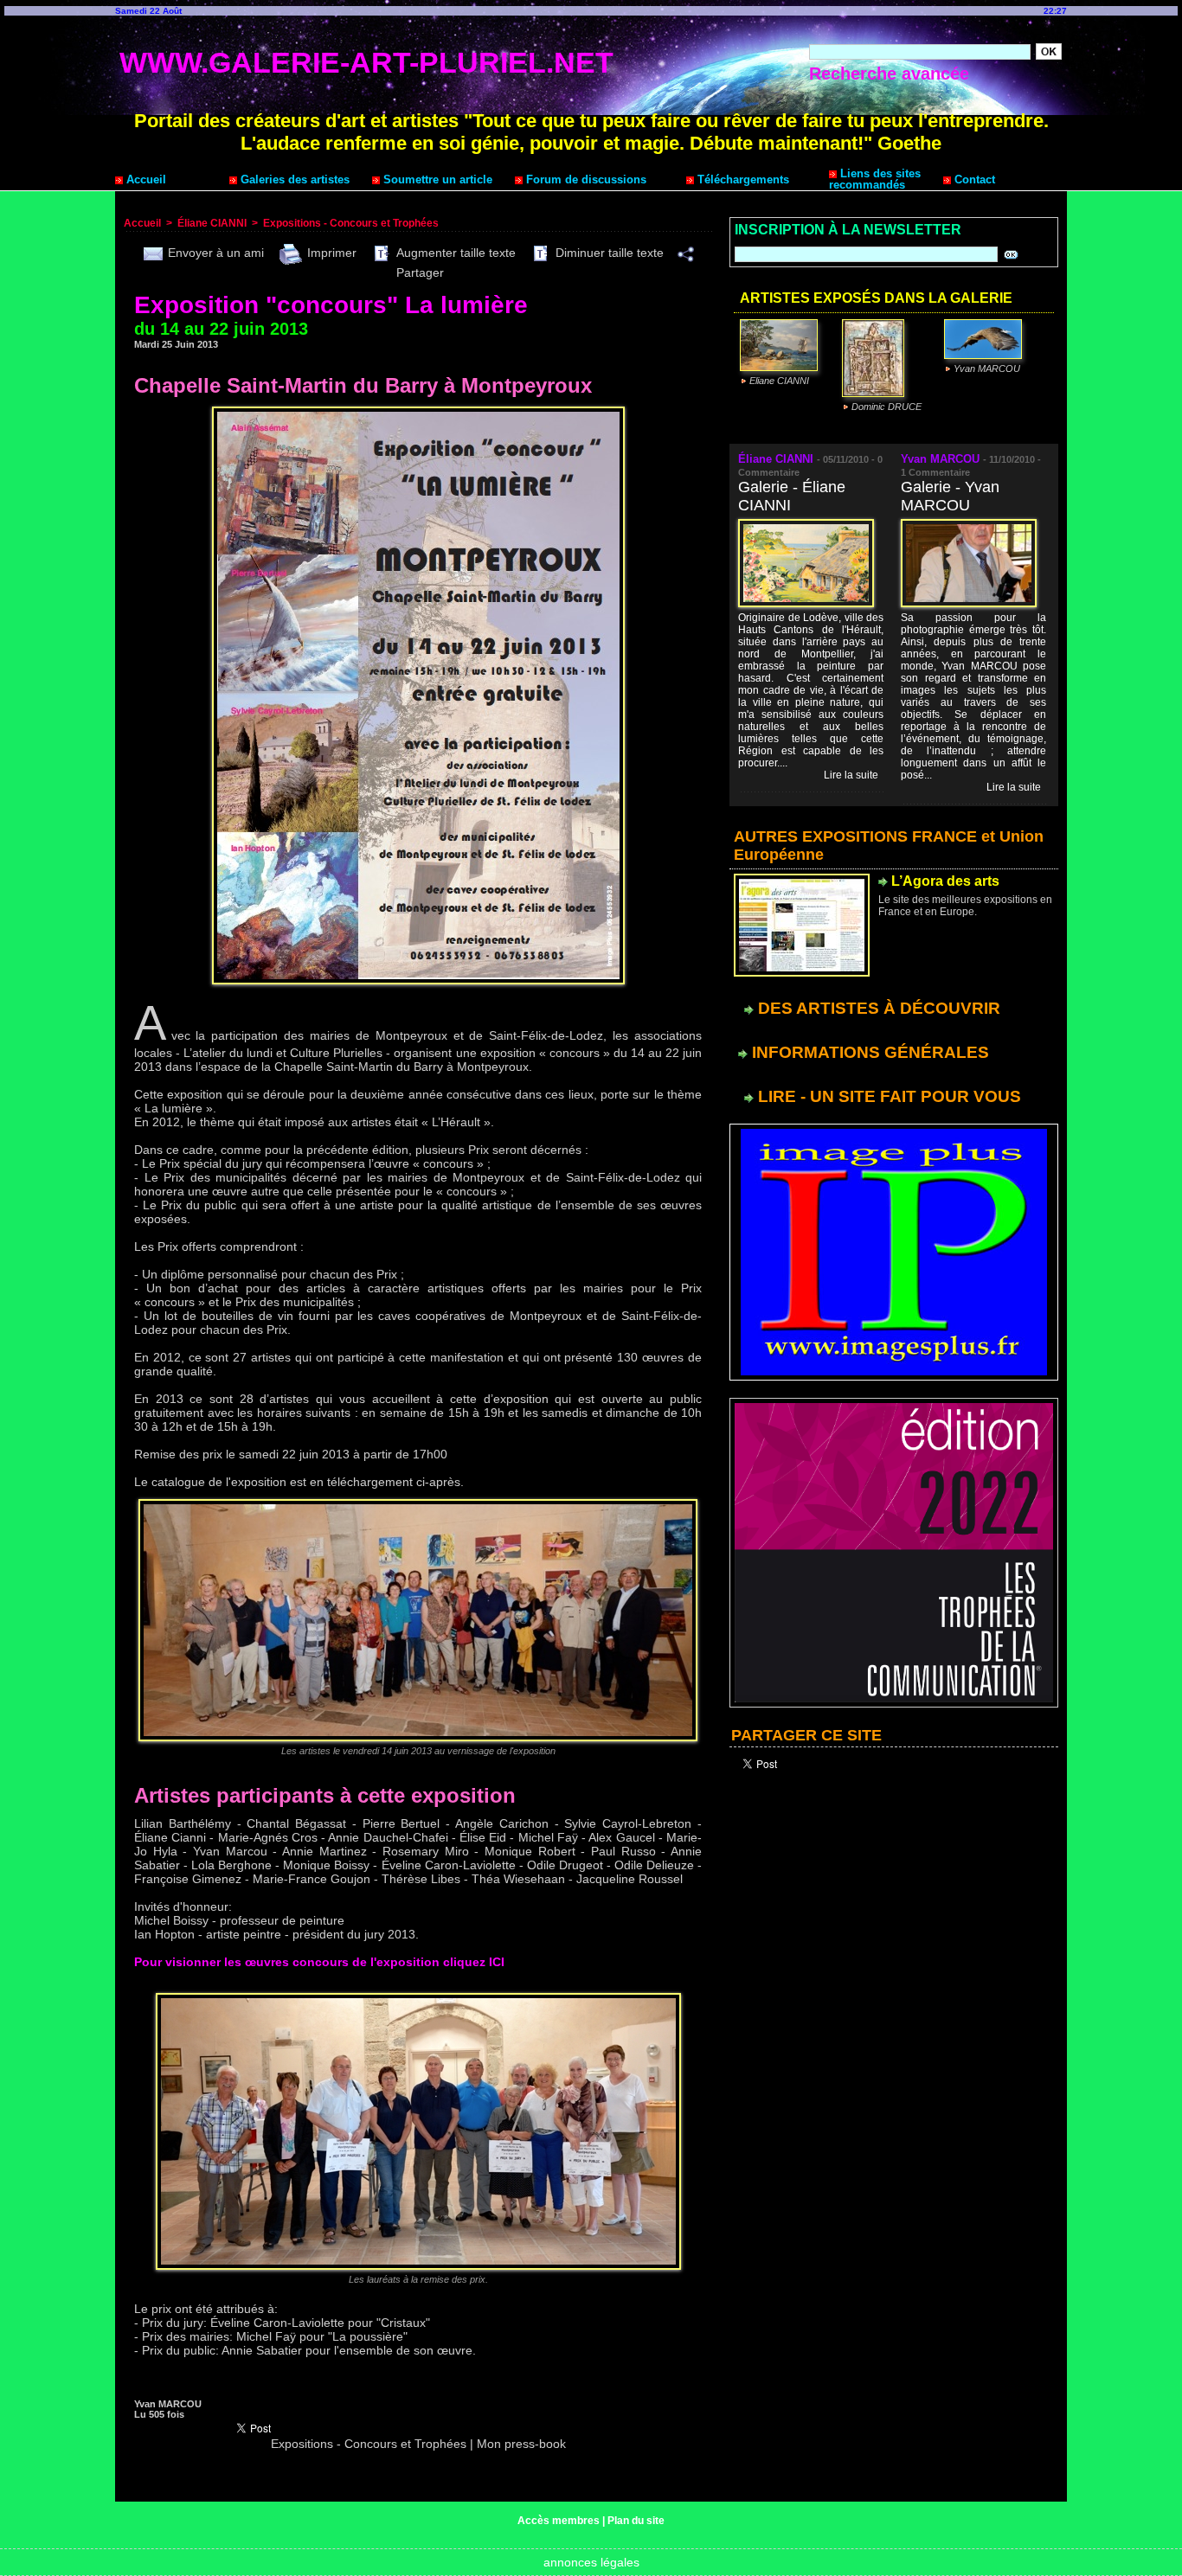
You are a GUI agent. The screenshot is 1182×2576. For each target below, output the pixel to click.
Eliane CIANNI (779, 381)
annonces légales (591, 2562)
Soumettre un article (436, 179)
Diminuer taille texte (608, 253)
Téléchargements (742, 179)
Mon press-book (521, 2444)
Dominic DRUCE (886, 407)
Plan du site (636, 2521)
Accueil (145, 179)
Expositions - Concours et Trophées (351, 223)
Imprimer (330, 253)
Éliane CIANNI (212, 223)
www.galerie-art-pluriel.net (366, 62)
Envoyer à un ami (214, 253)
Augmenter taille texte (454, 253)
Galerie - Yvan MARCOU (950, 496)
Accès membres (559, 2521)
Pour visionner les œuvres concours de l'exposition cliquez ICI (319, 1962)
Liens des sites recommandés (875, 179)
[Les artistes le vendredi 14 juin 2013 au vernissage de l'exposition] (418, 1504)
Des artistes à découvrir (877, 1008)
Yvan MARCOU (987, 368)
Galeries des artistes (293, 179)
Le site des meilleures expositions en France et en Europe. (965, 906)
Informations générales (868, 1052)
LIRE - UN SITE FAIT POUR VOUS (887, 1096)
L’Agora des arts (945, 881)
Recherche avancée (889, 74)
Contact (973, 179)
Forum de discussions (585, 179)
